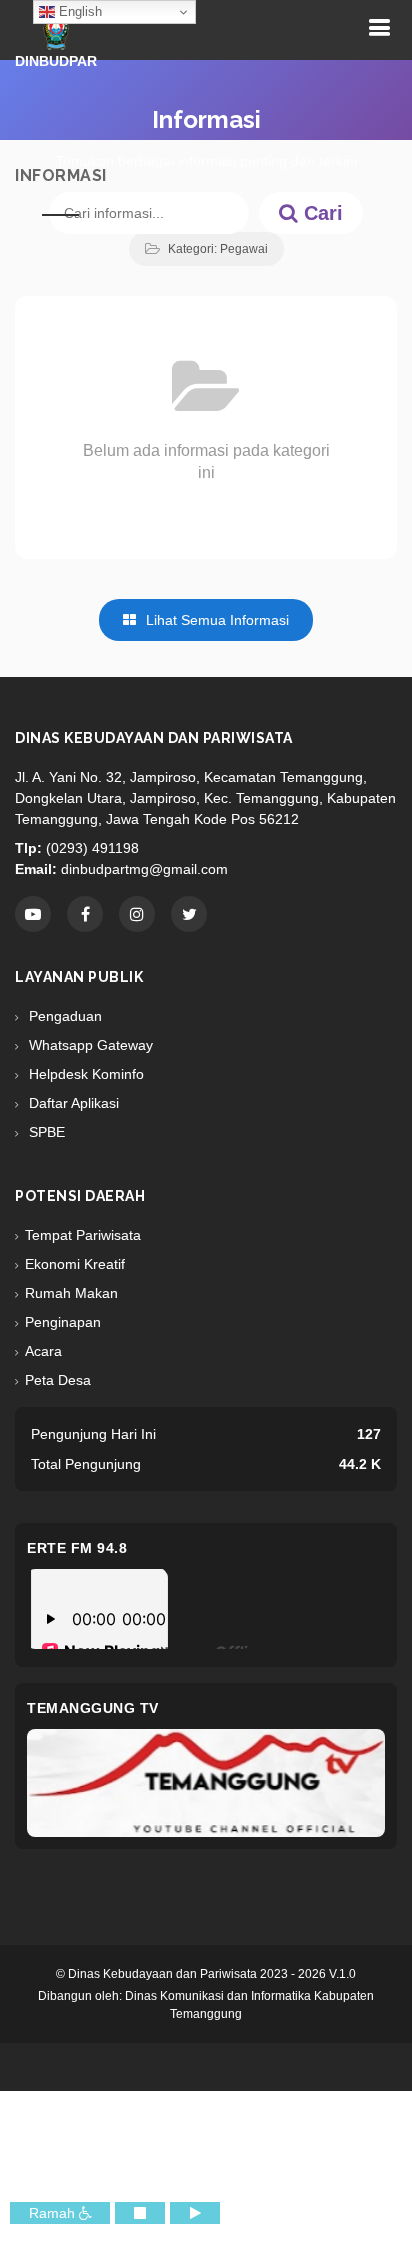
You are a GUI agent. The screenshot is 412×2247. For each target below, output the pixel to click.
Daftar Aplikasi (72, 1103)
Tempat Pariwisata (83, 1235)
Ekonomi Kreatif (75, 1264)
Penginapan (63, 1322)
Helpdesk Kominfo (84, 1074)
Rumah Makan (71, 1293)
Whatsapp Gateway (89, 1045)
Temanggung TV (93, 1708)
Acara (43, 1351)
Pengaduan (63, 1016)
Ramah (54, 2213)
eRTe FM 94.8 (77, 1548)
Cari (320, 213)
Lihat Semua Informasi (215, 620)
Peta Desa (58, 1380)
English (78, 11)
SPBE (45, 1132)
